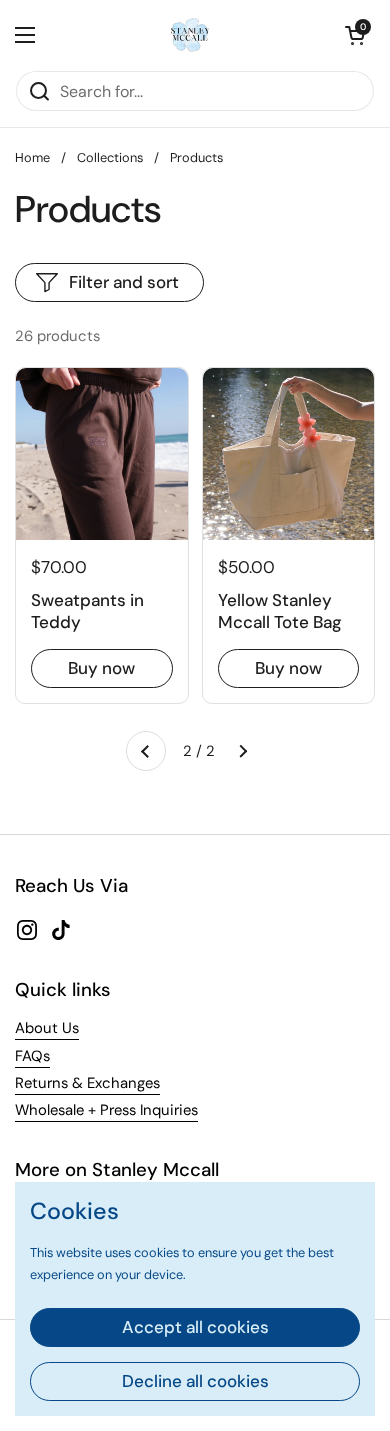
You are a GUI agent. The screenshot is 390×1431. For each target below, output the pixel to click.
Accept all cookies (195, 1327)
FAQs (32, 1056)
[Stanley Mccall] (190, 35)
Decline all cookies (195, 1381)
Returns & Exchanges (87, 1083)
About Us (47, 1028)
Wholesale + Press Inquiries (106, 1110)
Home (32, 157)
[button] (355, 35)
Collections (110, 157)
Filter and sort (124, 282)
